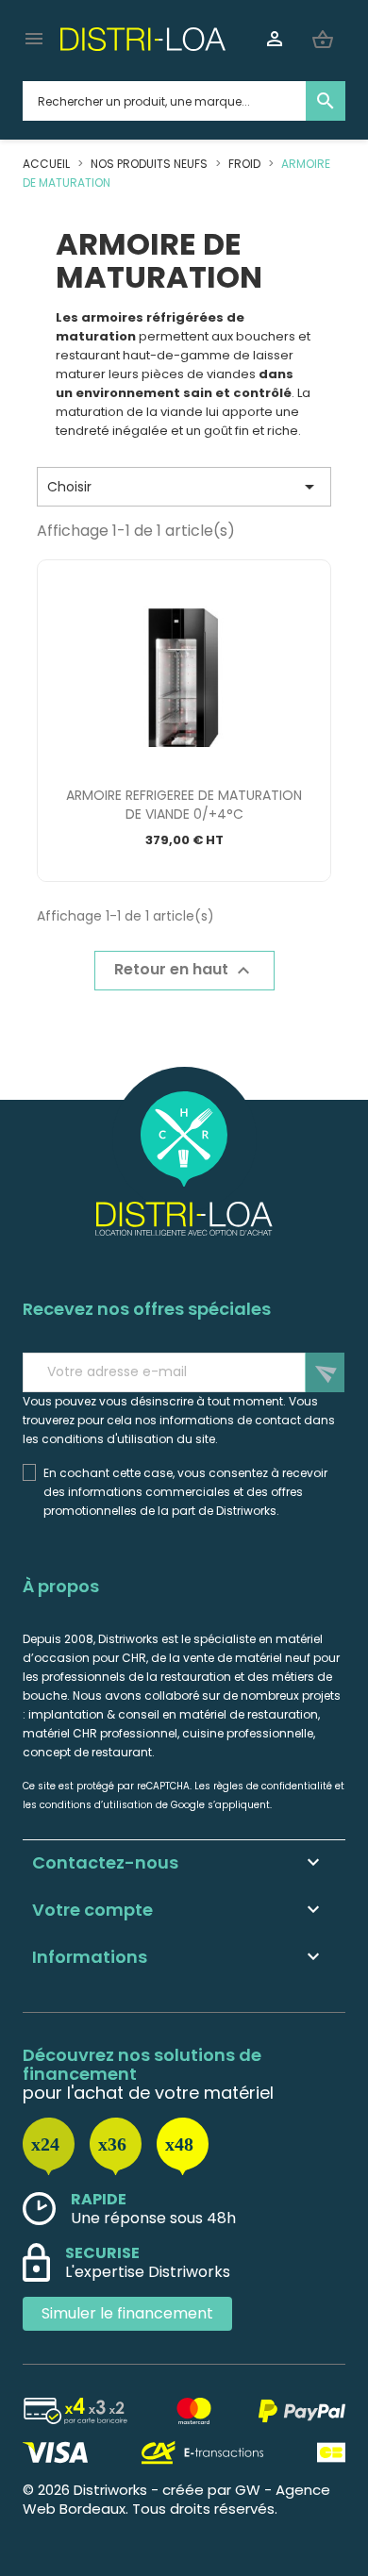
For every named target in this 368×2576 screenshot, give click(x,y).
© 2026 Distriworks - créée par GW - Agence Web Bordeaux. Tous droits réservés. (176, 2499)
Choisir (184, 487)
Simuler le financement (127, 2313)
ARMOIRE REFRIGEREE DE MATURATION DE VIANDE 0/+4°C (184, 805)
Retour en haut (184, 971)
